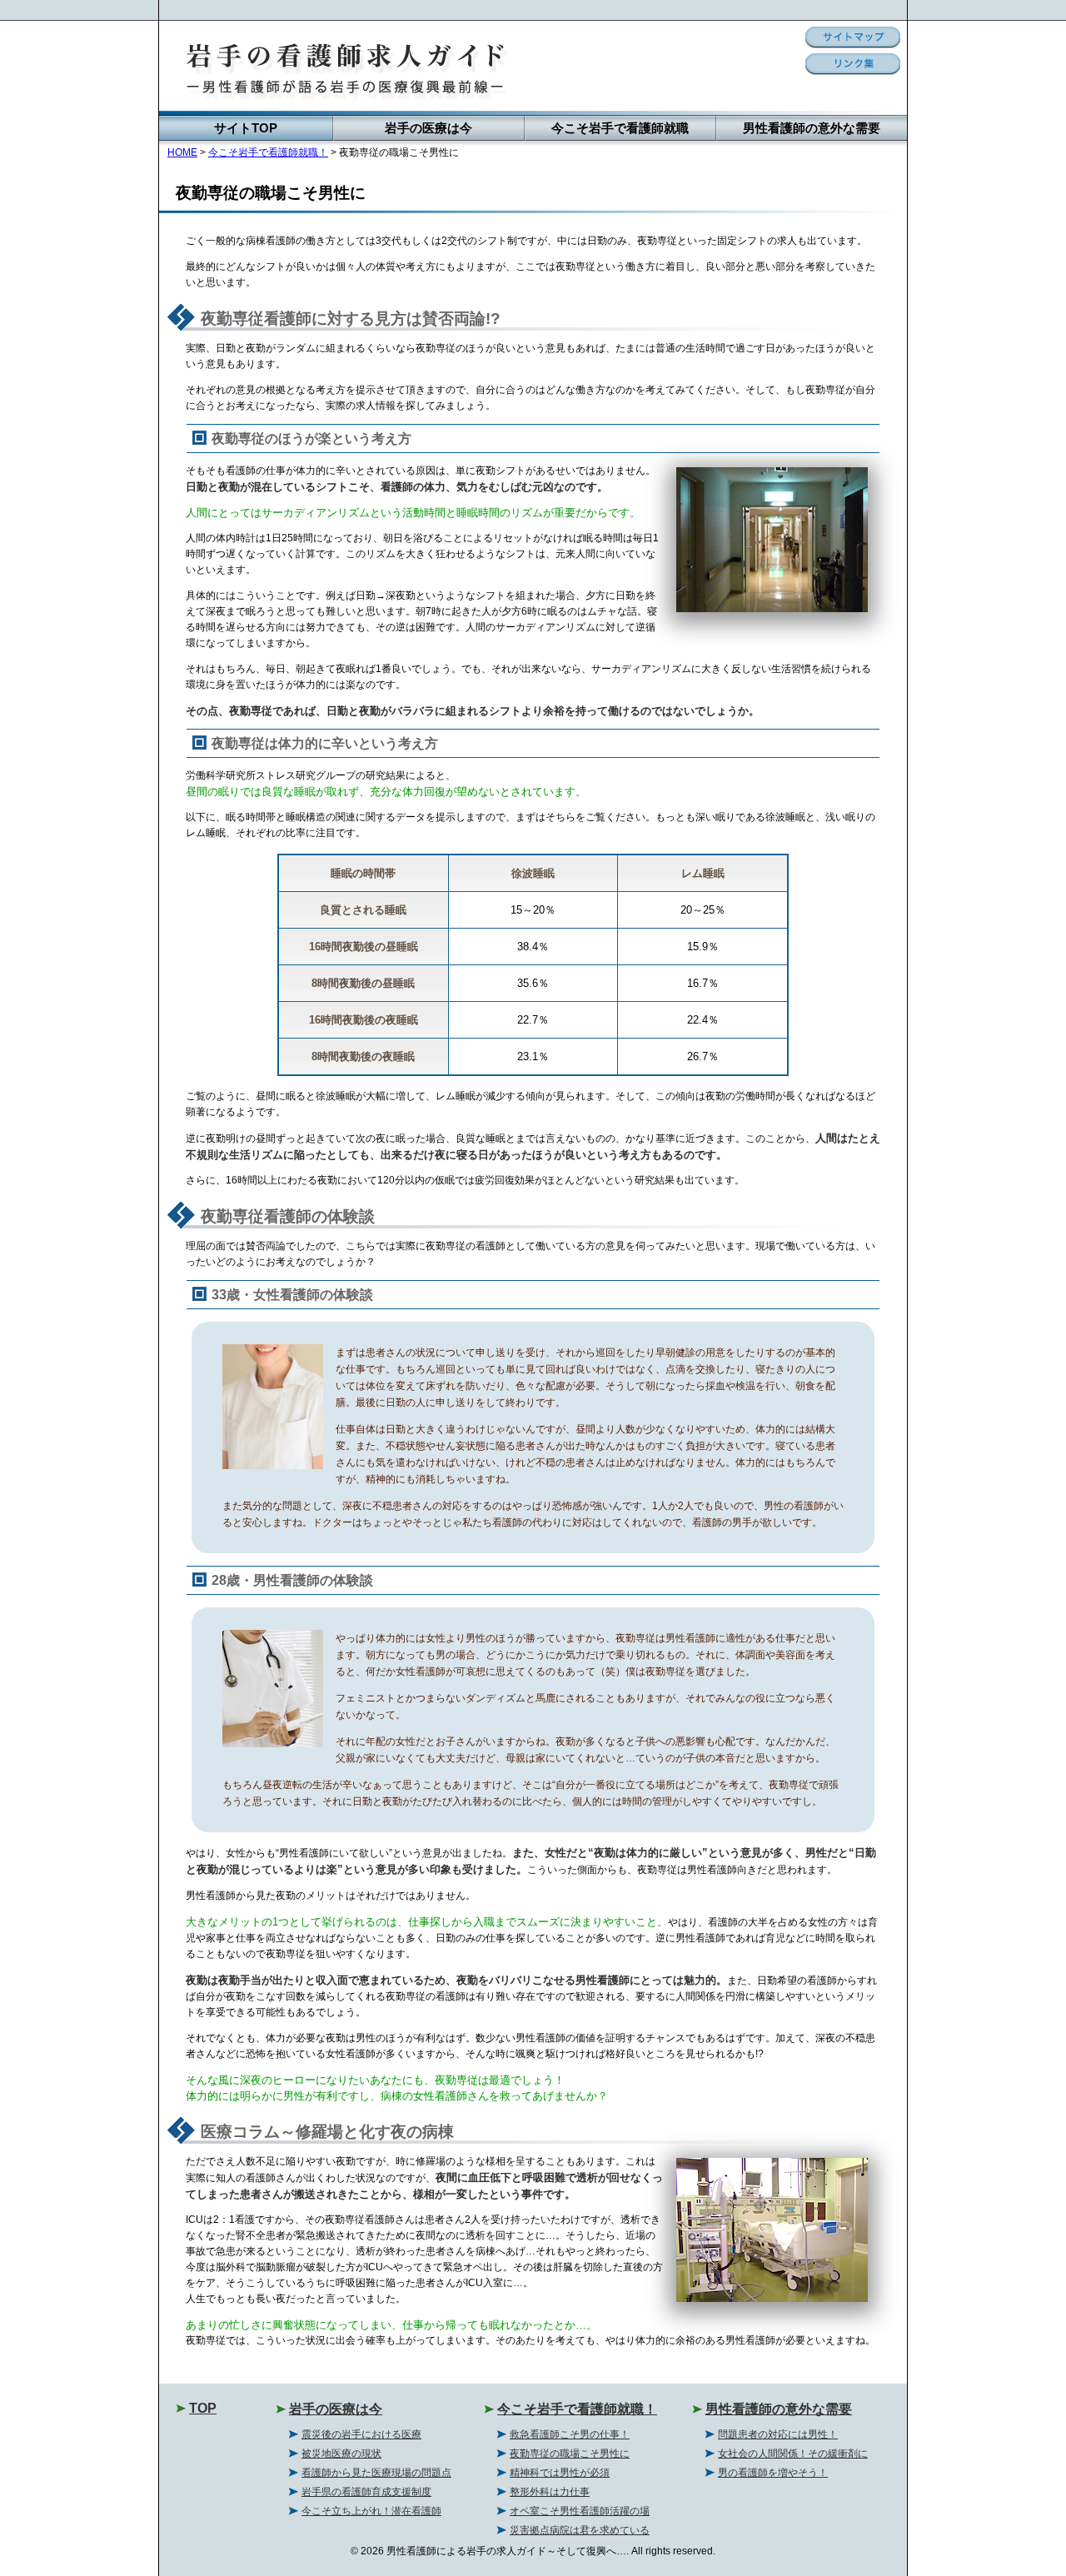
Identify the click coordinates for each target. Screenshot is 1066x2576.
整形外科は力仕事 (550, 2492)
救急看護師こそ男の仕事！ (570, 2434)
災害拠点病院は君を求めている (580, 2530)
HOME (182, 152)
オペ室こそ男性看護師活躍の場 (580, 2511)
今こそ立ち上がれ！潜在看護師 (371, 2511)
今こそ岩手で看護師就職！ (268, 152)
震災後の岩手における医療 (361, 2434)
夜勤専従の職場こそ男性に (570, 2454)
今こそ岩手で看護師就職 (620, 128)
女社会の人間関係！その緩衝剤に (793, 2454)
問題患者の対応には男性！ (778, 2434)
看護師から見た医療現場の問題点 (376, 2473)
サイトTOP (246, 128)
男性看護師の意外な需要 (812, 128)
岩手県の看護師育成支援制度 (366, 2492)
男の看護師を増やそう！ (773, 2473)
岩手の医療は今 (428, 128)
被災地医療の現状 (341, 2454)
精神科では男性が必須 (560, 2473)
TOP (203, 2408)
